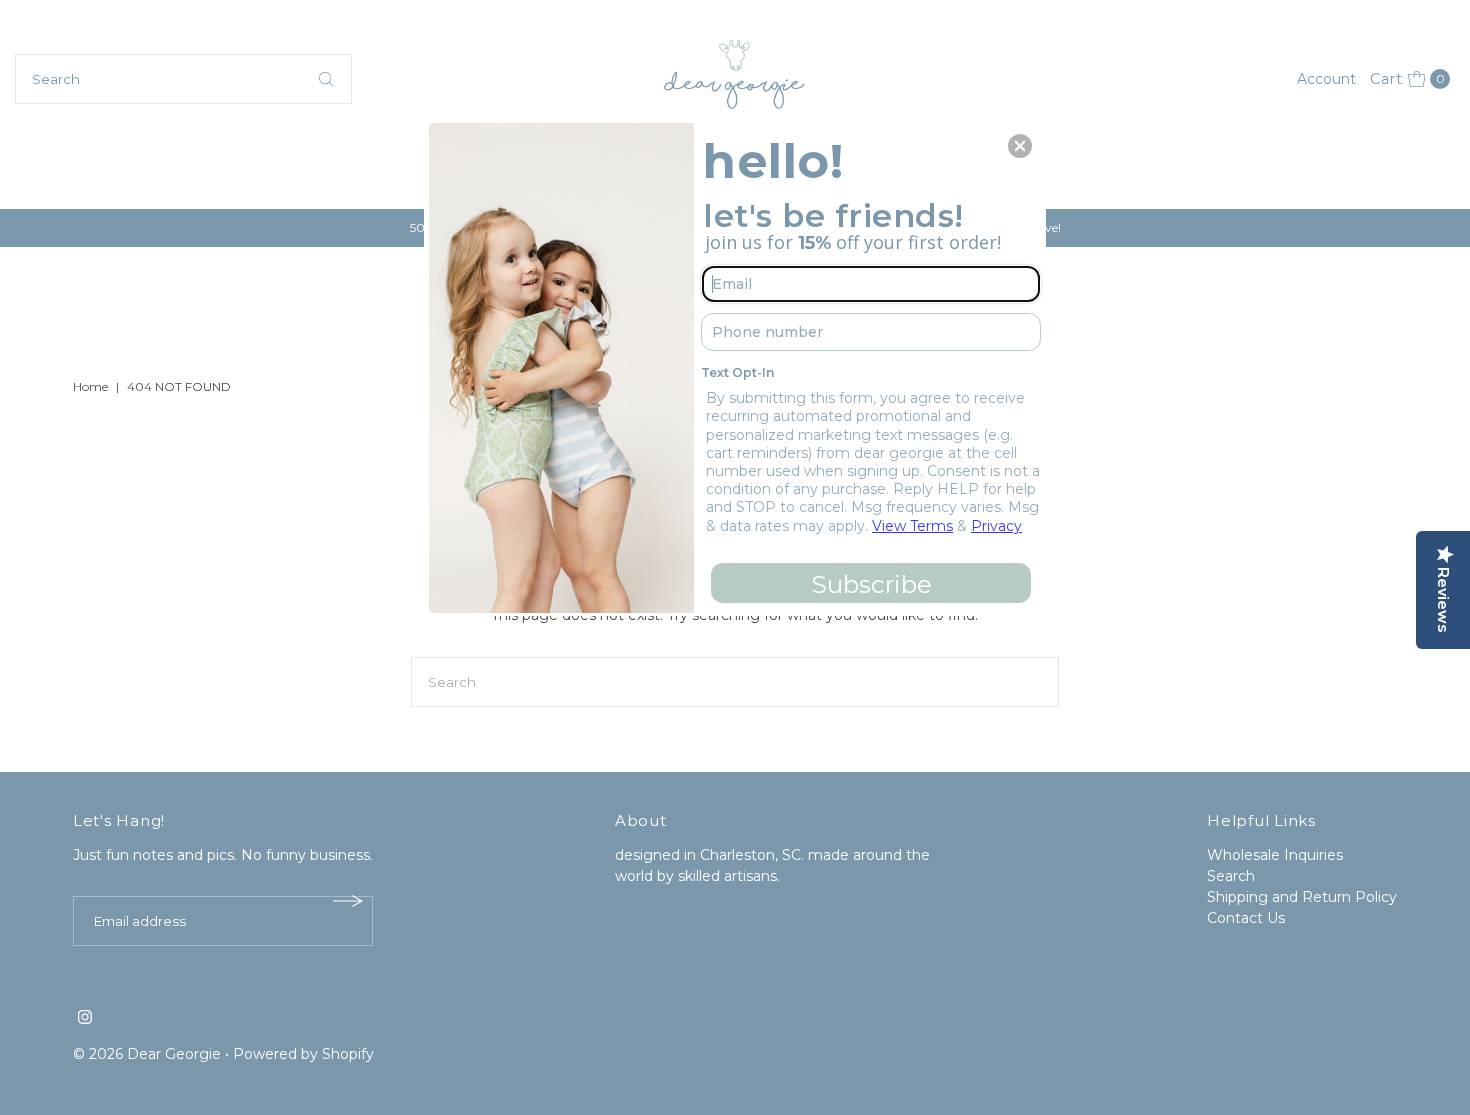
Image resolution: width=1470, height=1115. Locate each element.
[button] (1020, 146)
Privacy (996, 526)
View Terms (912, 526)
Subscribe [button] (871, 584)
